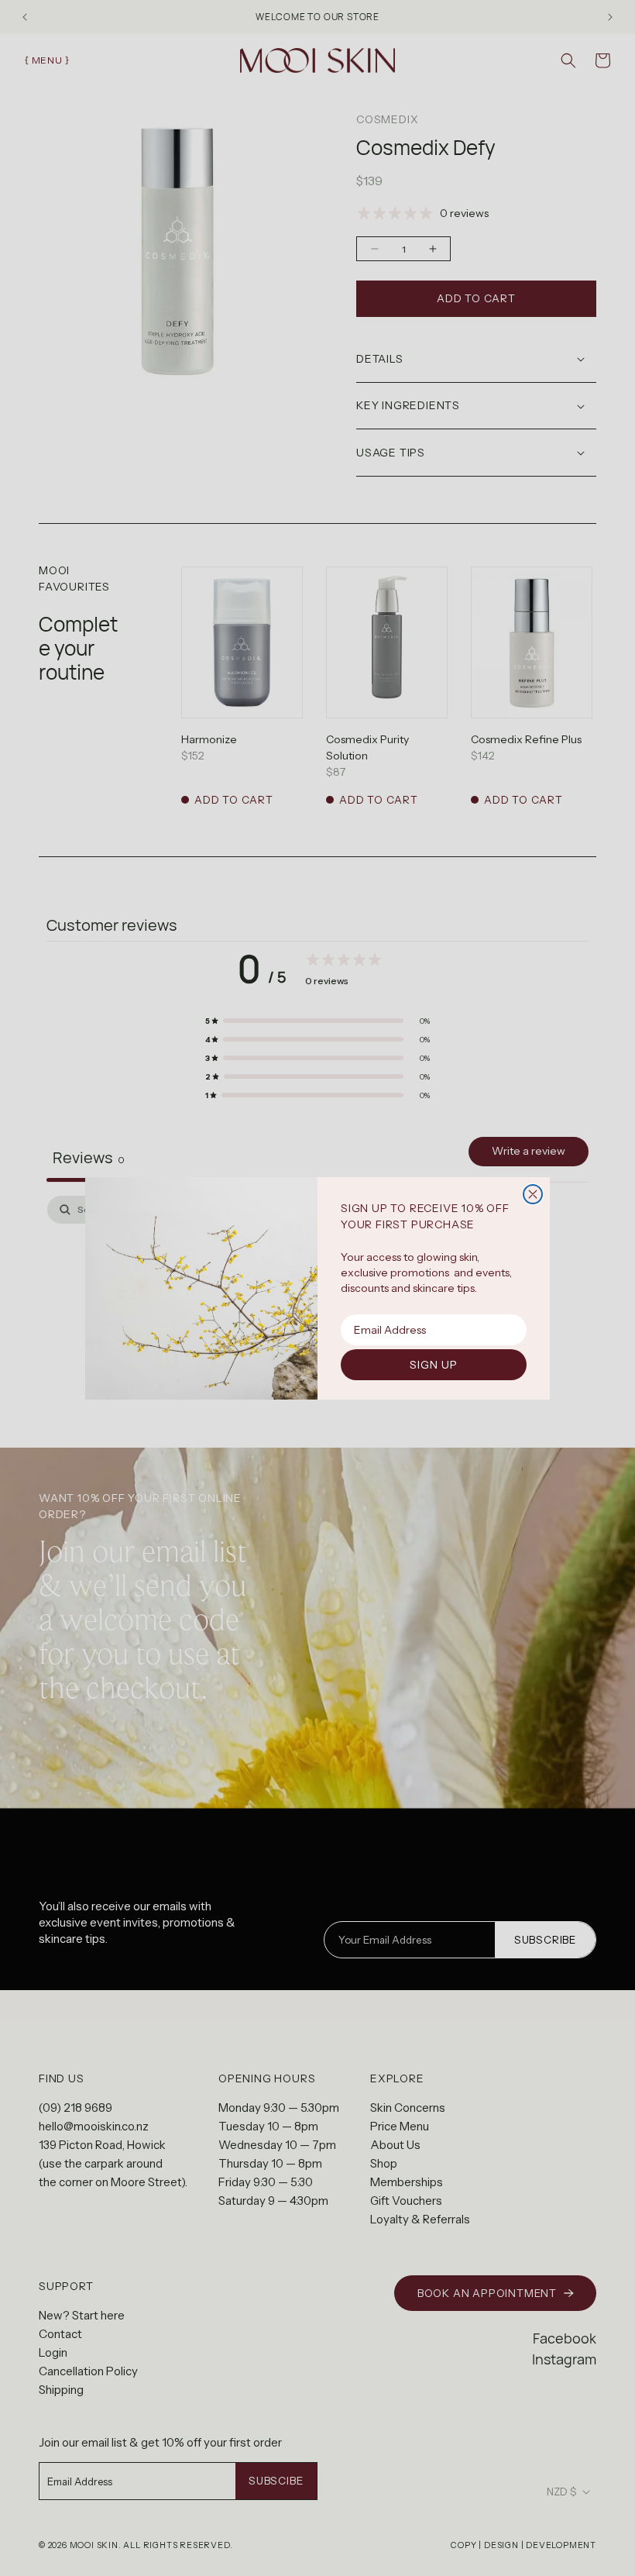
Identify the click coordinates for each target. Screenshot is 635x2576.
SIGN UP (434, 1365)
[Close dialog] (533, 1194)
